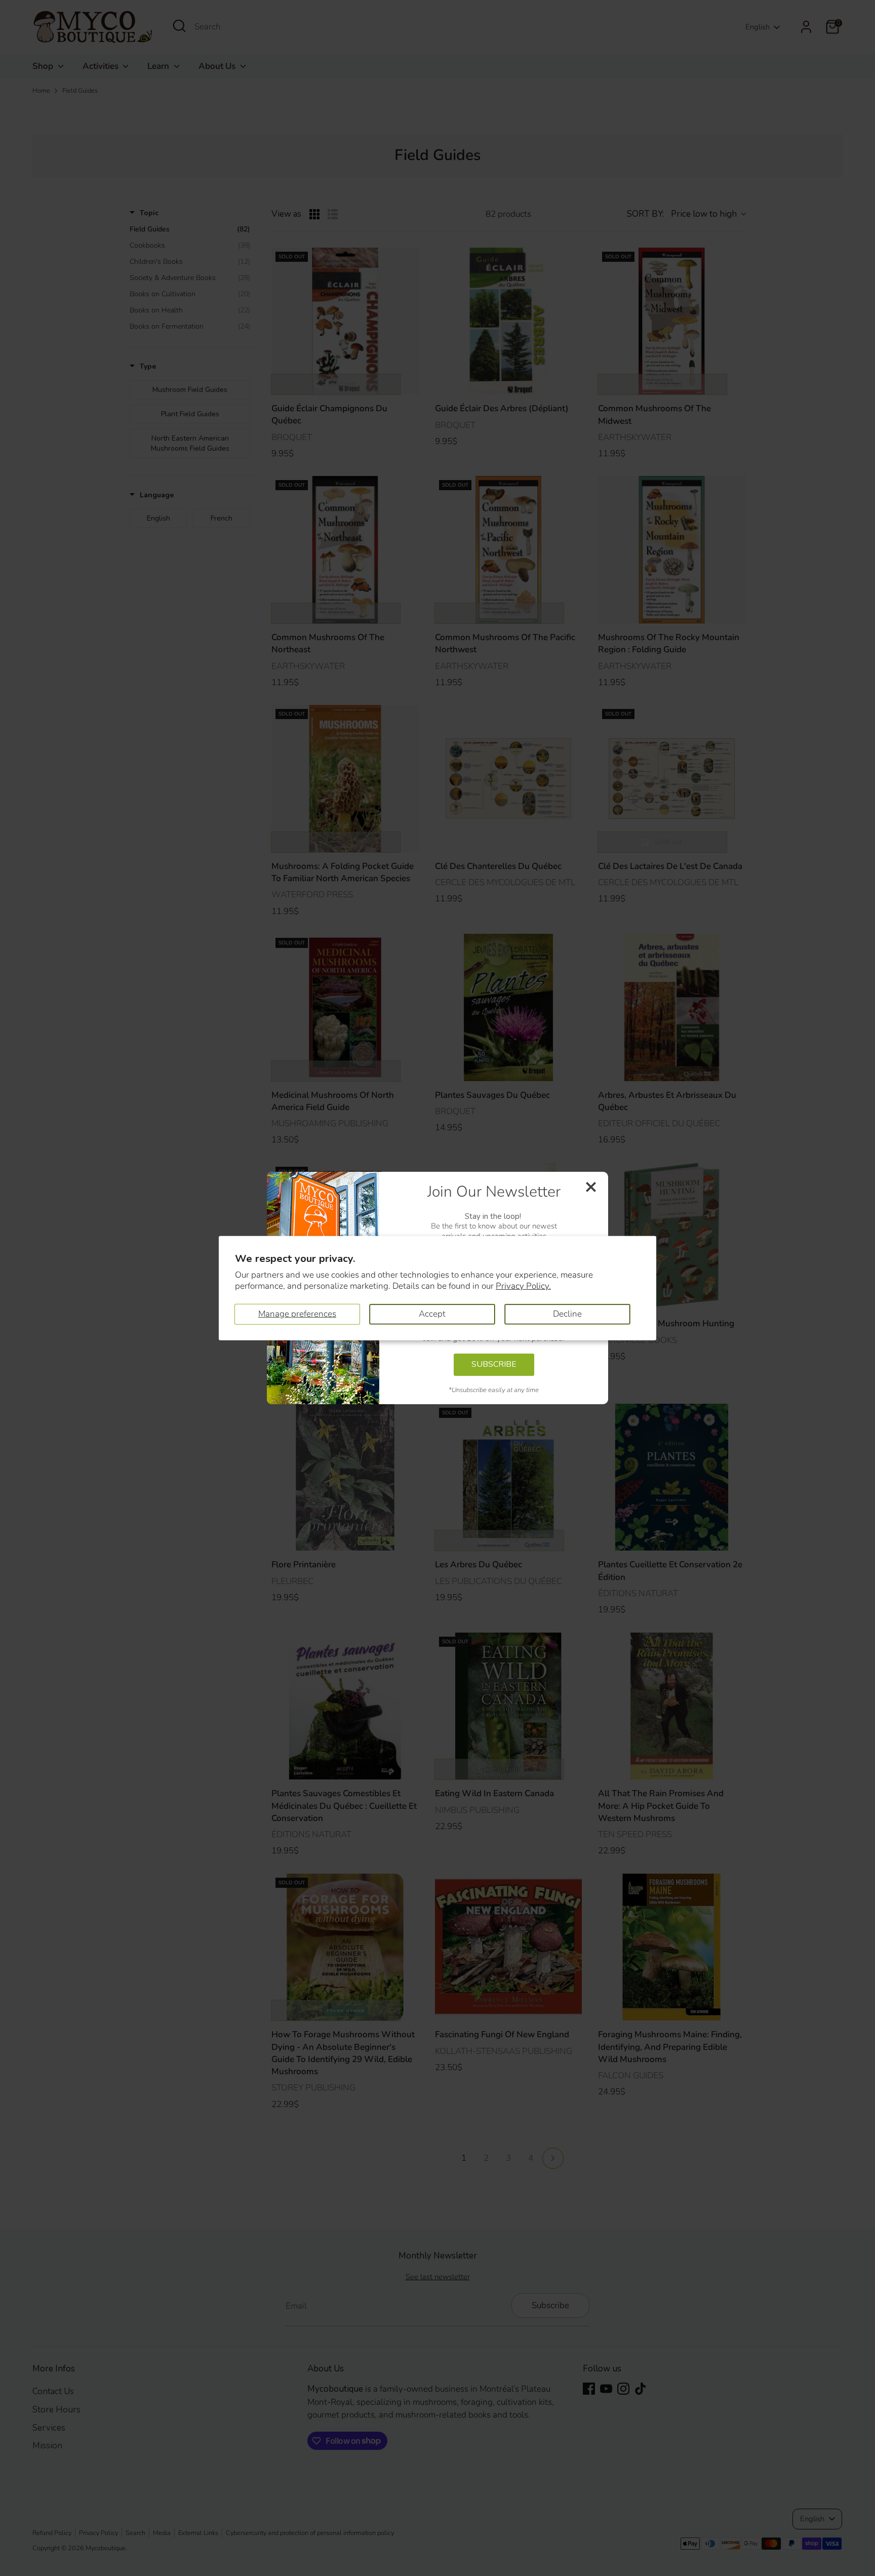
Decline (567, 1314)
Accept (432, 1314)
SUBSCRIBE (494, 1364)
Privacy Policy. (523, 1286)
